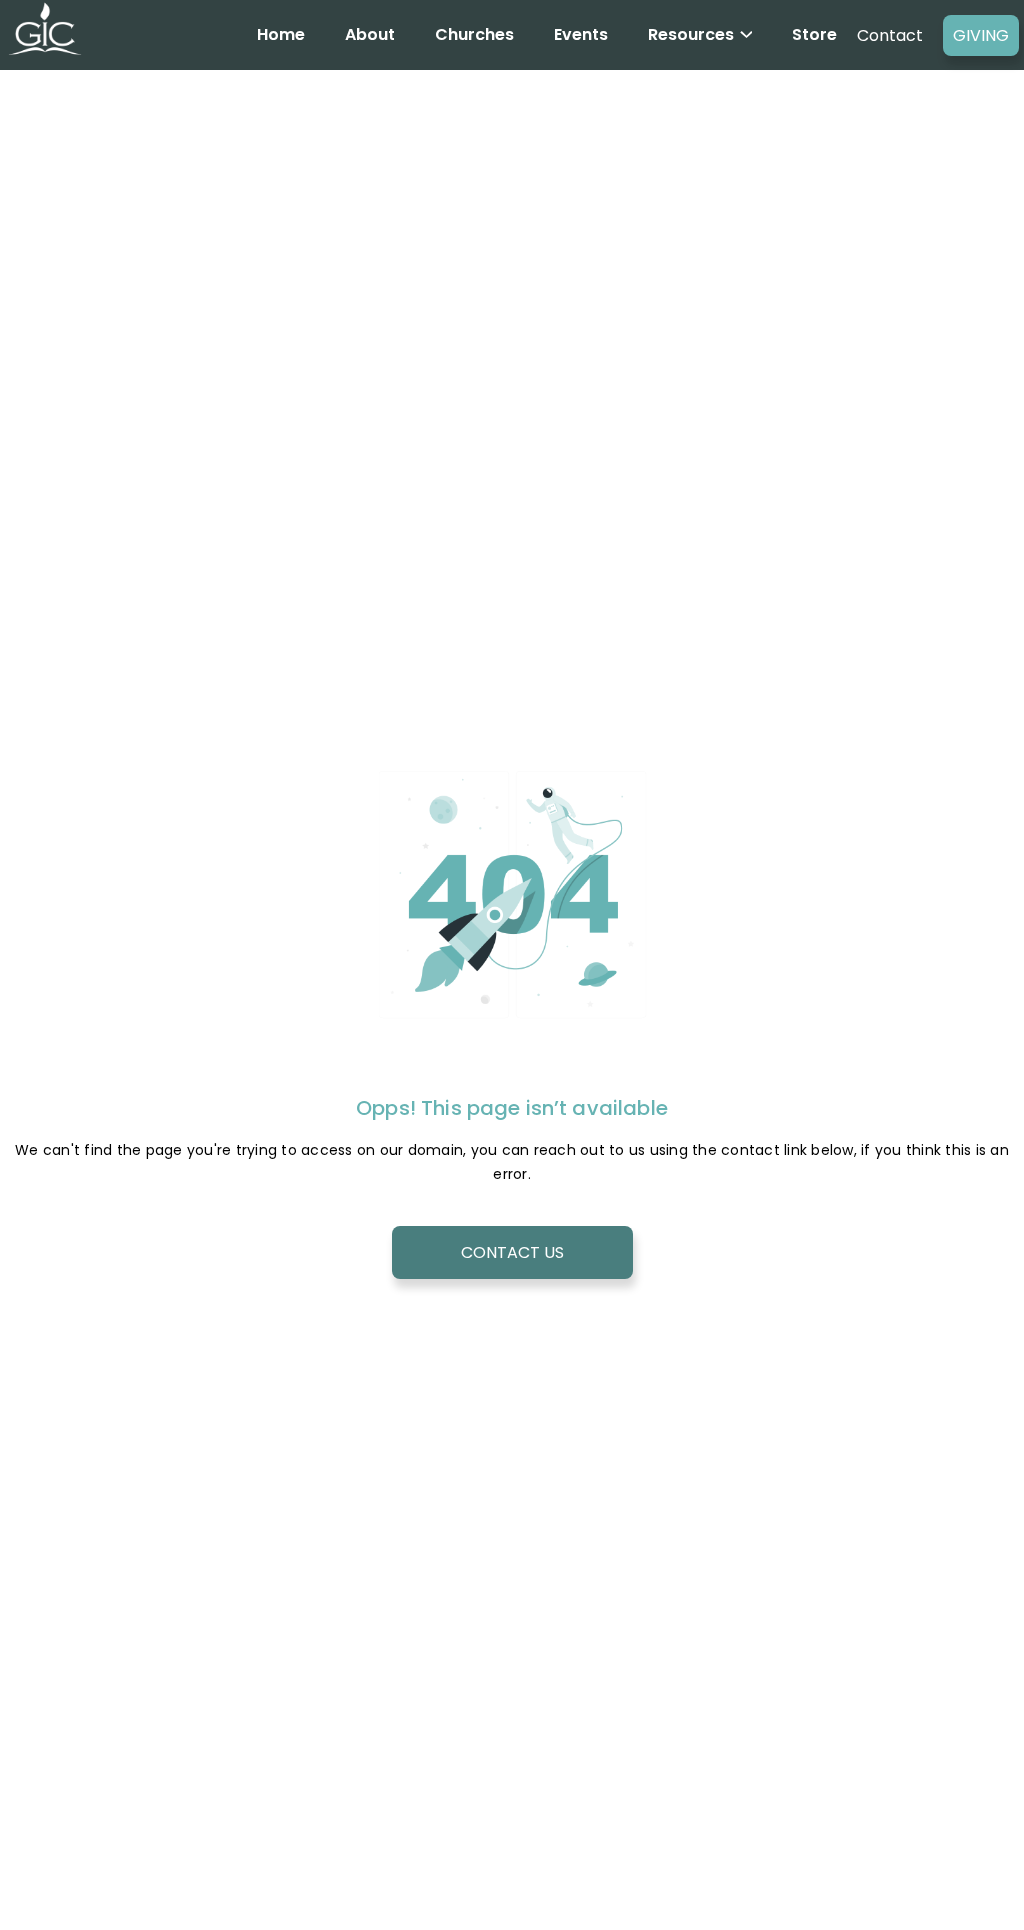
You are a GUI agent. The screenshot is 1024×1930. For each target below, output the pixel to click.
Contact (890, 35)
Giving (981, 35)
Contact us (512, 1252)
